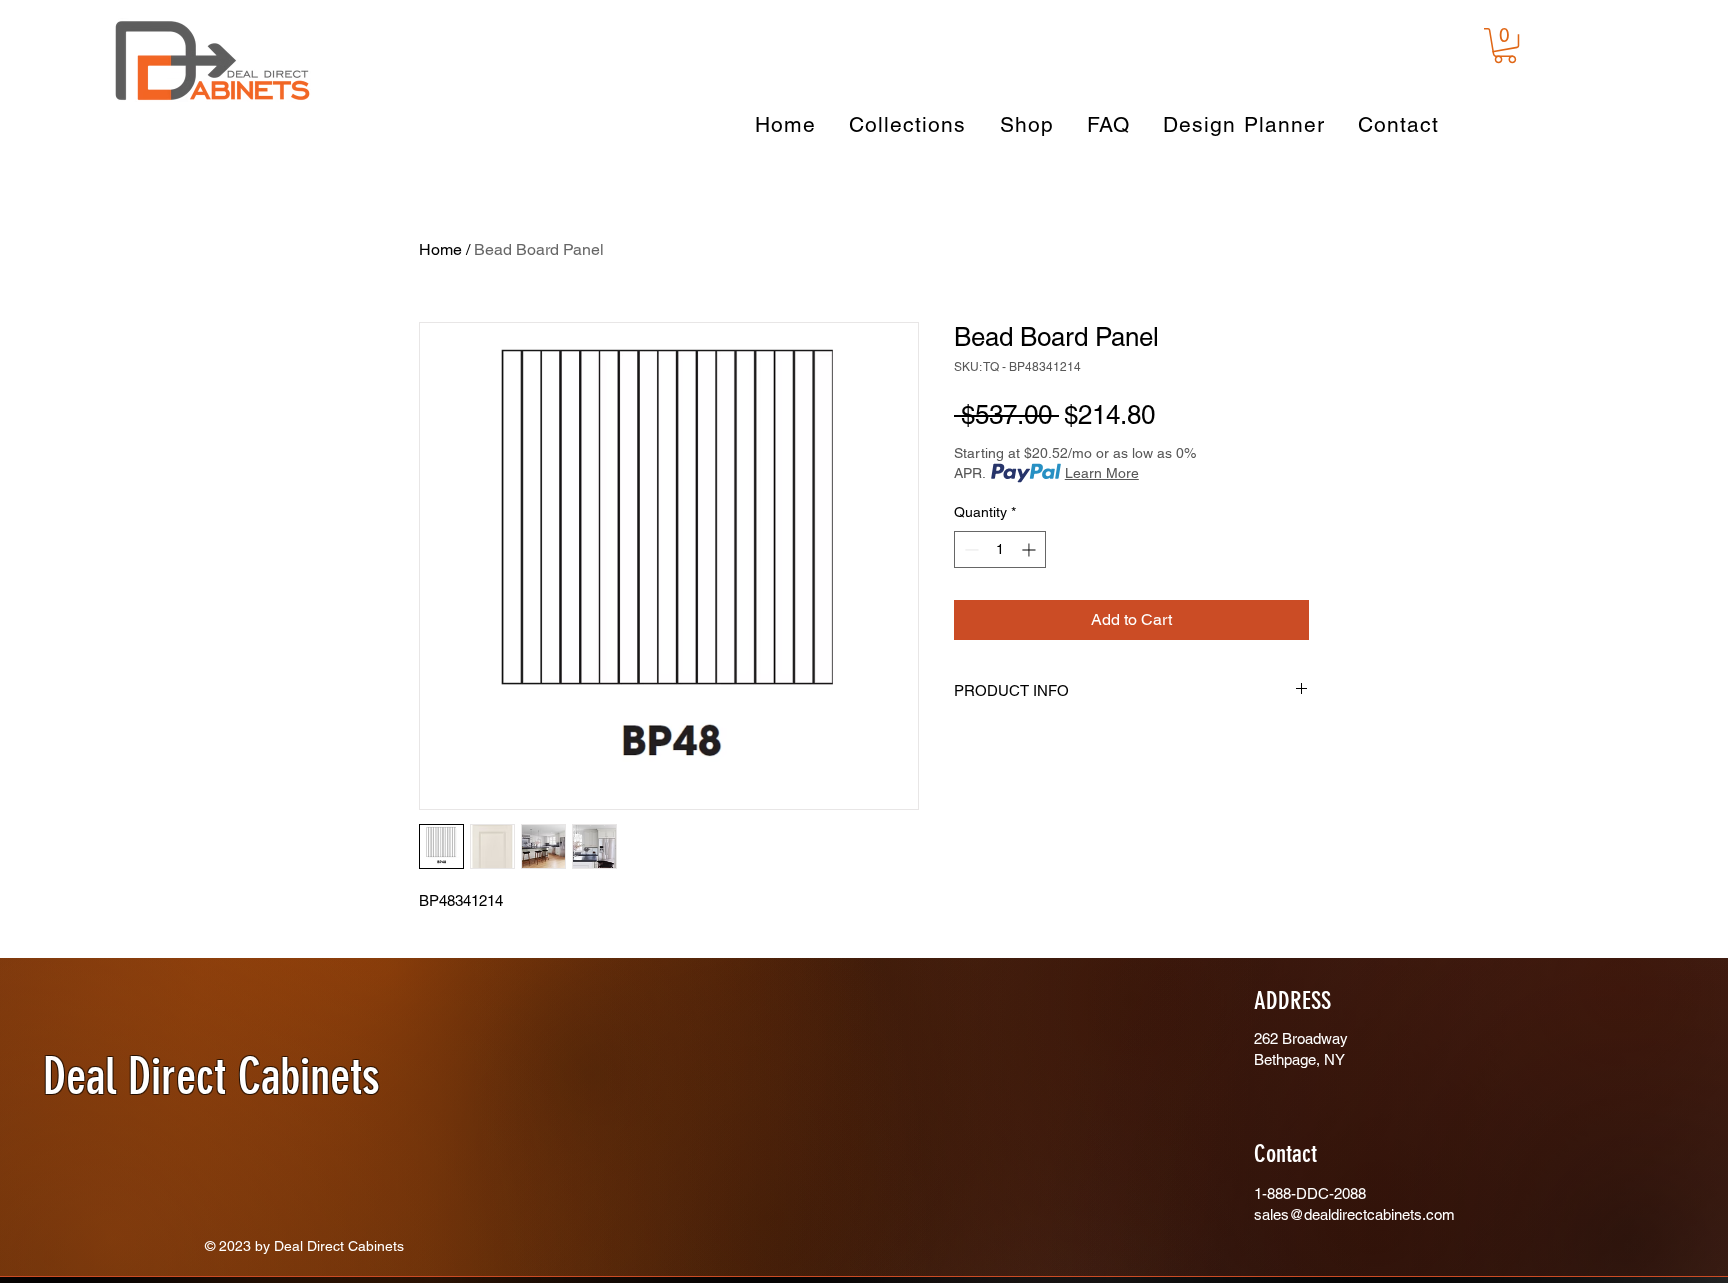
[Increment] (1030, 549)
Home (440, 249)
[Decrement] (969, 549)
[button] (1505, 45)
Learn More (1102, 473)
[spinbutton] (1000, 549)
